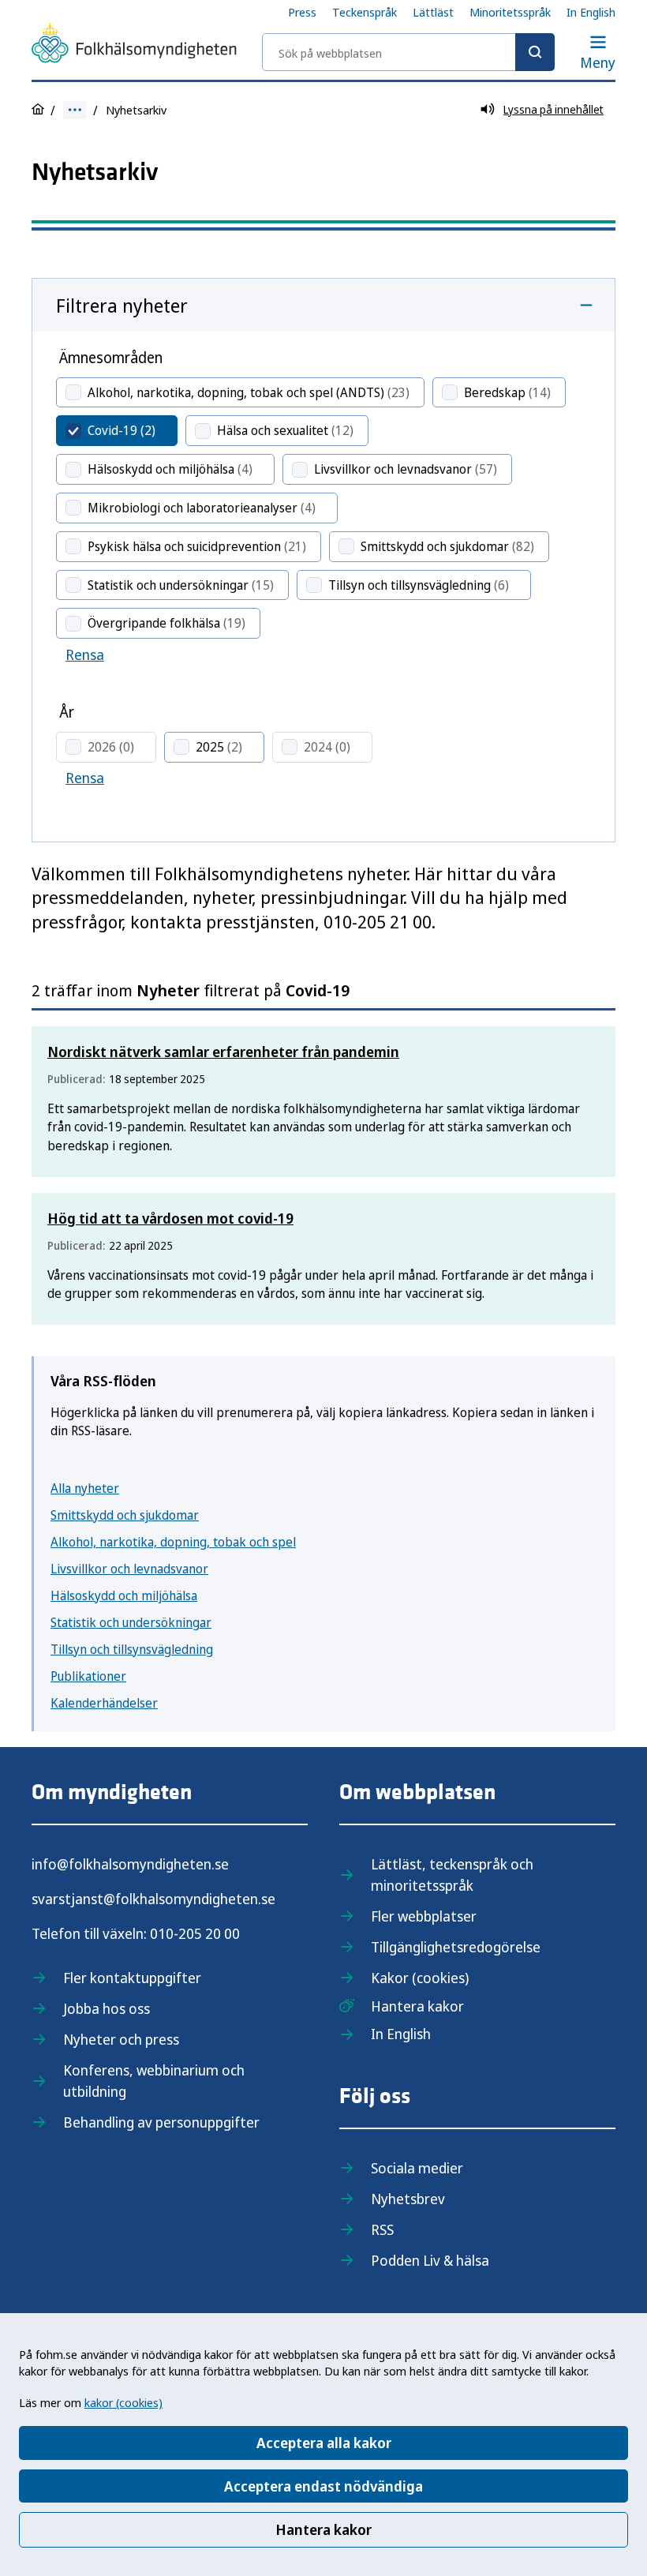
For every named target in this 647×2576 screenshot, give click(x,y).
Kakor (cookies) (420, 1978)
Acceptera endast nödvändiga (323, 2486)
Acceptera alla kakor (324, 2443)
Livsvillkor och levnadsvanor (129, 1569)
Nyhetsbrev (408, 2199)
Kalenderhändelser (104, 1703)
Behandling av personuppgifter (161, 2122)
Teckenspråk (365, 12)
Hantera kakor (323, 2529)
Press (302, 12)
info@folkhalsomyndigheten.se (130, 1864)
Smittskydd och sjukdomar (125, 1515)
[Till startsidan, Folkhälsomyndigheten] (134, 46)
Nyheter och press (121, 2039)
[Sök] (535, 52)
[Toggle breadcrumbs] (75, 110)
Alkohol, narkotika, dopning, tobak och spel (173, 1542)
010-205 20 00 (195, 1933)
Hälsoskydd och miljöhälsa (124, 1595)
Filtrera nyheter (122, 305)
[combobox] (408, 52)
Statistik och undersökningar (131, 1622)
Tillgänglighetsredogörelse (456, 1947)
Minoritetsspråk (510, 12)
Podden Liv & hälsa (430, 2260)
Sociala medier (417, 2168)
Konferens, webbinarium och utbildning (154, 2081)
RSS (382, 2229)
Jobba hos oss (107, 2008)
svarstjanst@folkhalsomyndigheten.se (153, 1899)
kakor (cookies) (123, 2402)
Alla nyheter (85, 1488)
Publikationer (88, 1676)
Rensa (85, 654)
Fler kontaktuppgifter (132, 1978)
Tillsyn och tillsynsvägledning (132, 1649)
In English (591, 12)
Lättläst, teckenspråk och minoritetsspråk (452, 1875)
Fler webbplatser (424, 1916)
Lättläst (433, 12)
